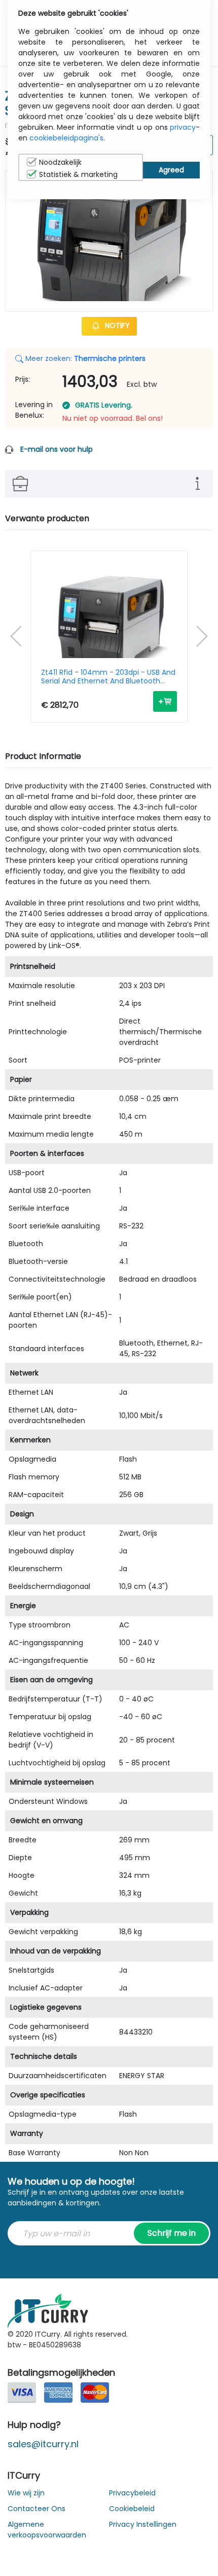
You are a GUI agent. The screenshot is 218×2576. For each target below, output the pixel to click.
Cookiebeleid (132, 2509)
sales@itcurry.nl (43, 2444)
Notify (116, 325)
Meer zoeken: (84, 358)
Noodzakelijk (60, 162)
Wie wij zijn (26, 2493)
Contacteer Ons (37, 2509)
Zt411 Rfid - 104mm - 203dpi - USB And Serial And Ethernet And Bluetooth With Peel (108, 677)
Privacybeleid (132, 2493)
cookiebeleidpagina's (66, 138)
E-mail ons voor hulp (57, 449)
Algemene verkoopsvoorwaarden (47, 2530)
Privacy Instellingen (143, 2524)
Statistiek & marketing (78, 174)
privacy (183, 127)
